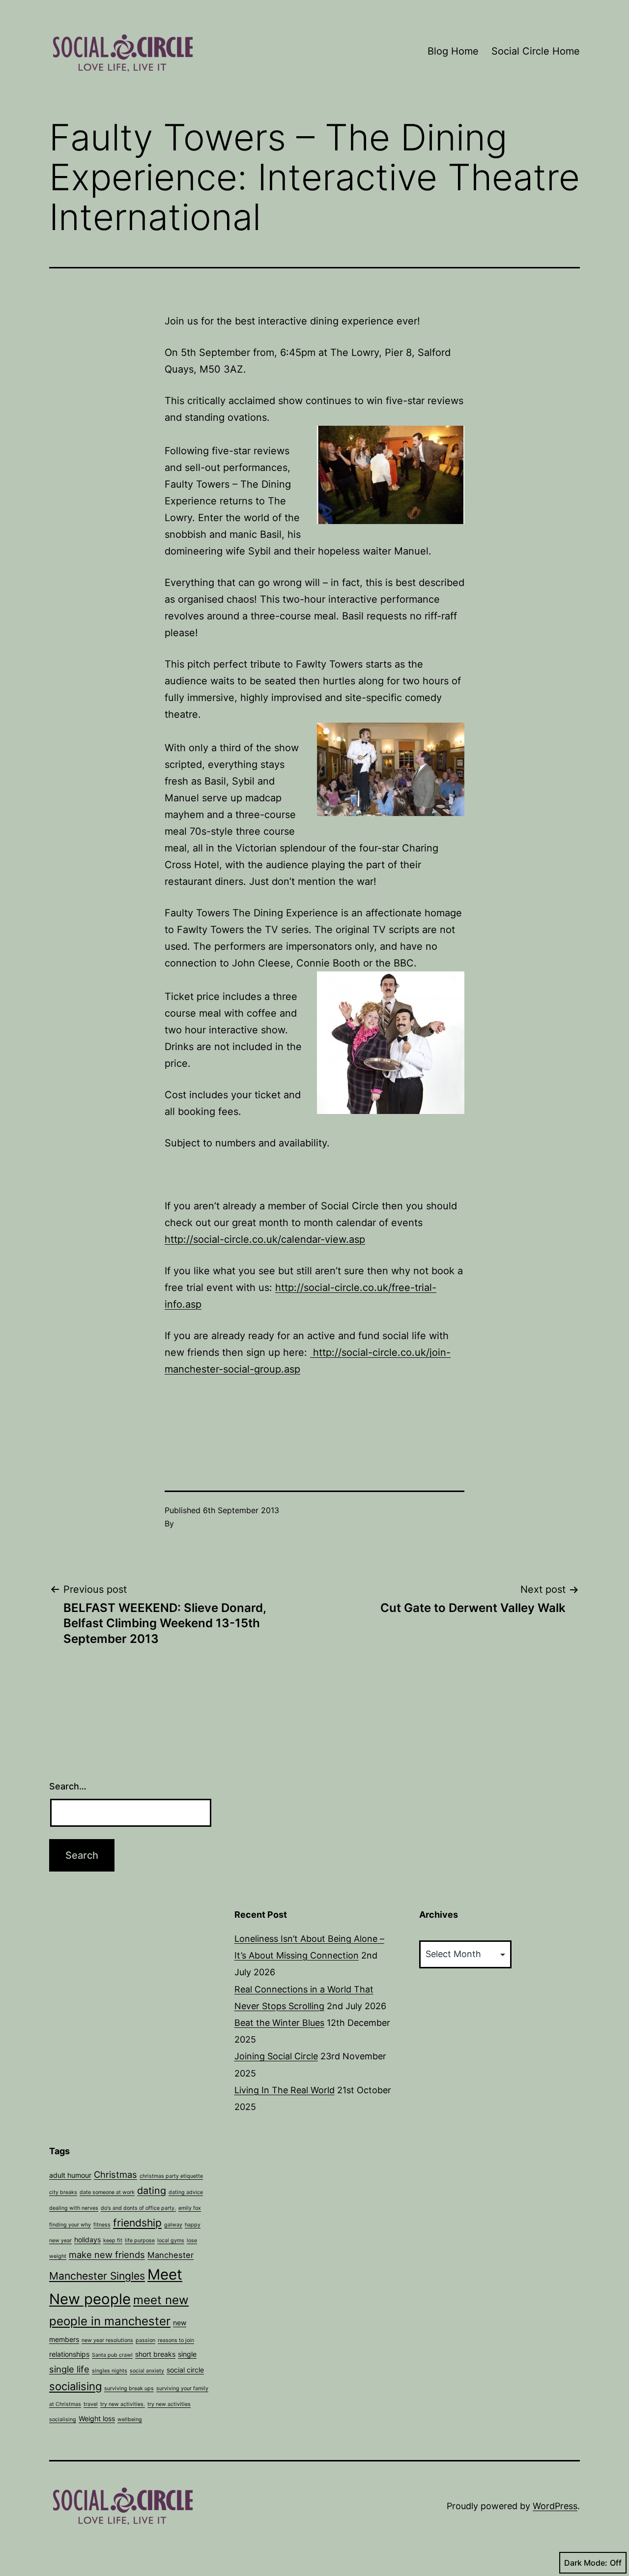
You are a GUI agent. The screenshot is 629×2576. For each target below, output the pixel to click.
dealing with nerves (74, 2208)
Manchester (171, 2255)
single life (69, 2369)
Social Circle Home (536, 51)
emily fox (190, 2208)
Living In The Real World (285, 2090)
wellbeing (130, 2419)
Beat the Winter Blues (279, 2023)
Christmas (115, 2174)
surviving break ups (129, 2388)
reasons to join (176, 2340)
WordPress (555, 2506)
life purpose (140, 2240)
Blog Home (453, 51)
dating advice (186, 2192)
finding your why (70, 2225)
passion (145, 2340)
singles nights (110, 2371)
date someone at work (107, 2192)
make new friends (107, 2254)
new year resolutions (107, 2340)
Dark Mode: (586, 2563)
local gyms (171, 2240)
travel (91, 2404)
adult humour (70, 2175)
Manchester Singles (97, 2276)
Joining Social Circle (276, 2056)
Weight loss (97, 2418)
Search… (68, 1786)
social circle (185, 2370)
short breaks (155, 2354)
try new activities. (123, 2404)
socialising (75, 2386)
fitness (102, 2225)
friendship (137, 2223)
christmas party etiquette (171, 2176)
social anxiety (147, 2371)
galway (173, 2225)
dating (152, 2191)
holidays (87, 2239)
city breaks (63, 2192)
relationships (69, 2354)
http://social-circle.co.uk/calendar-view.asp (265, 1239)
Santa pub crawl (112, 2355)
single (187, 2354)
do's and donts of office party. (138, 2208)
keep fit (113, 2240)
